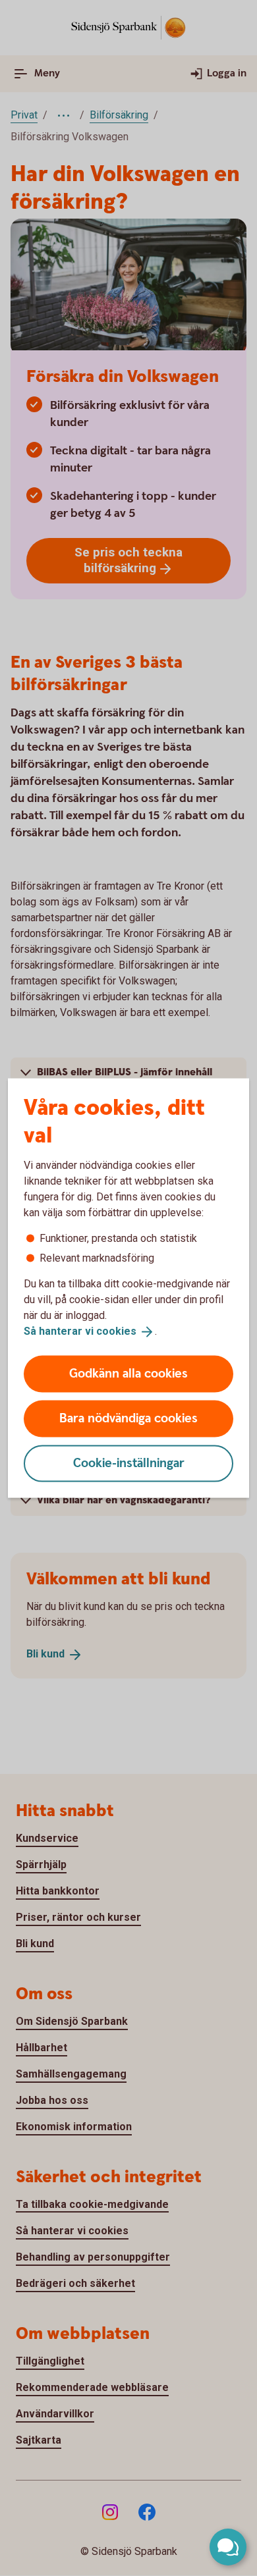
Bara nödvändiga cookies (128, 1418)
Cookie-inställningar (129, 1463)
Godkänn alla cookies (128, 1373)
